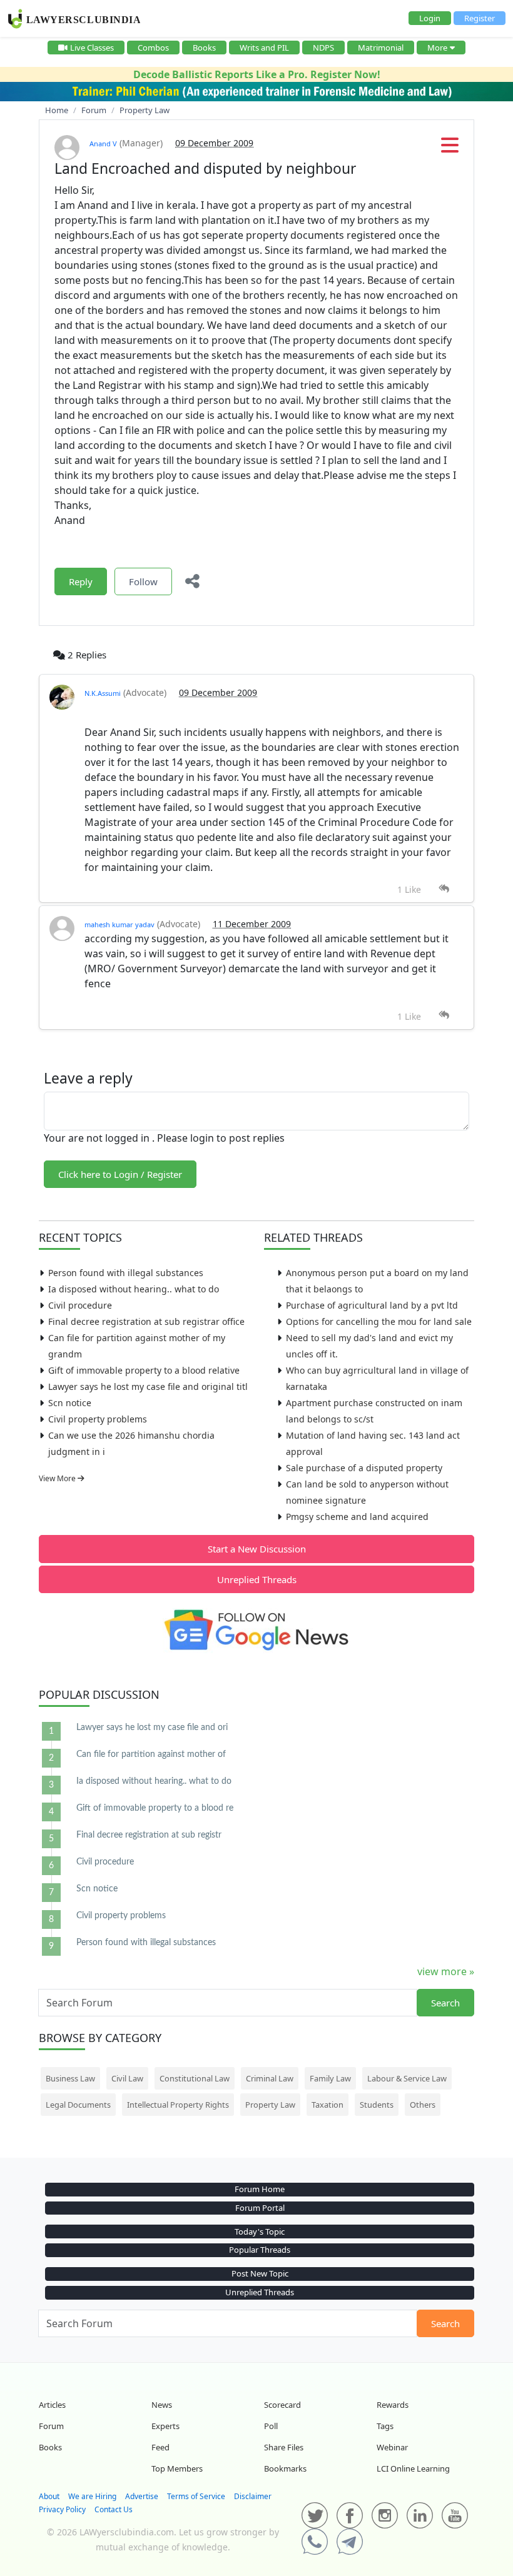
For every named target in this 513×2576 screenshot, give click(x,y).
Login (430, 18)
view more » (446, 1971)
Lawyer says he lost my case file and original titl (148, 1386)
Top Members (177, 2468)
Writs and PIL (264, 48)
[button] (450, 149)
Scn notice (70, 1403)
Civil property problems (98, 1419)
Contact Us (114, 2509)
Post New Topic (260, 2273)
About (49, 2496)
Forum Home (260, 2189)
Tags (385, 2426)
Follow (143, 581)
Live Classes (92, 48)
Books (204, 48)
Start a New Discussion (257, 1549)
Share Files (284, 2447)
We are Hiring (92, 2496)
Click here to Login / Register (120, 1174)
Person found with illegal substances (126, 1273)
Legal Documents (78, 2105)
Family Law (330, 2078)
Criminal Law (270, 2078)
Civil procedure (80, 1305)
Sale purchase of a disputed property (364, 1468)
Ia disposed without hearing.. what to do (134, 1289)
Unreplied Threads (257, 1579)
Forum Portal (260, 2208)
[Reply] (444, 889)
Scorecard (282, 2405)
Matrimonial (381, 48)
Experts (165, 2426)
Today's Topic (260, 2231)
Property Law (270, 2105)
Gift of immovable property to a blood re (155, 1808)
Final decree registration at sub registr (149, 1835)
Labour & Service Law (407, 2078)
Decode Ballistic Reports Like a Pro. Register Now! (257, 74)
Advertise (142, 2496)
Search (445, 2003)
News (162, 2405)
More (437, 48)
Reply (81, 581)
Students (377, 2105)
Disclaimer (253, 2496)
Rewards (393, 2405)
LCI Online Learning (413, 2468)
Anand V (103, 143)
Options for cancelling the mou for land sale (379, 1321)
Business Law (70, 2078)
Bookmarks (285, 2468)
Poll (271, 2426)
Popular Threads (260, 2250)
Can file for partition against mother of (151, 1754)
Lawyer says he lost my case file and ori (152, 1728)
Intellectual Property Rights (178, 2105)
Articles (52, 2405)
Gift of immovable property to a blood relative (144, 1370)
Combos (153, 48)
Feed (160, 2447)
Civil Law (127, 2078)
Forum (51, 2426)
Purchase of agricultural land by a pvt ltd (372, 1305)
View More (58, 1478)
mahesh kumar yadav (119, 924)
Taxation (328, 2105)
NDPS (323, 48)
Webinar (392, 2447)
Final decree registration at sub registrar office (146, 1321)
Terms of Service (196, 2496)
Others (423, 2105)
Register (480, 18)
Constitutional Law (195, 2078)
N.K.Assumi (103, 693)
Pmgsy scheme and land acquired (357, 1517)
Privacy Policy (62, 2509)
